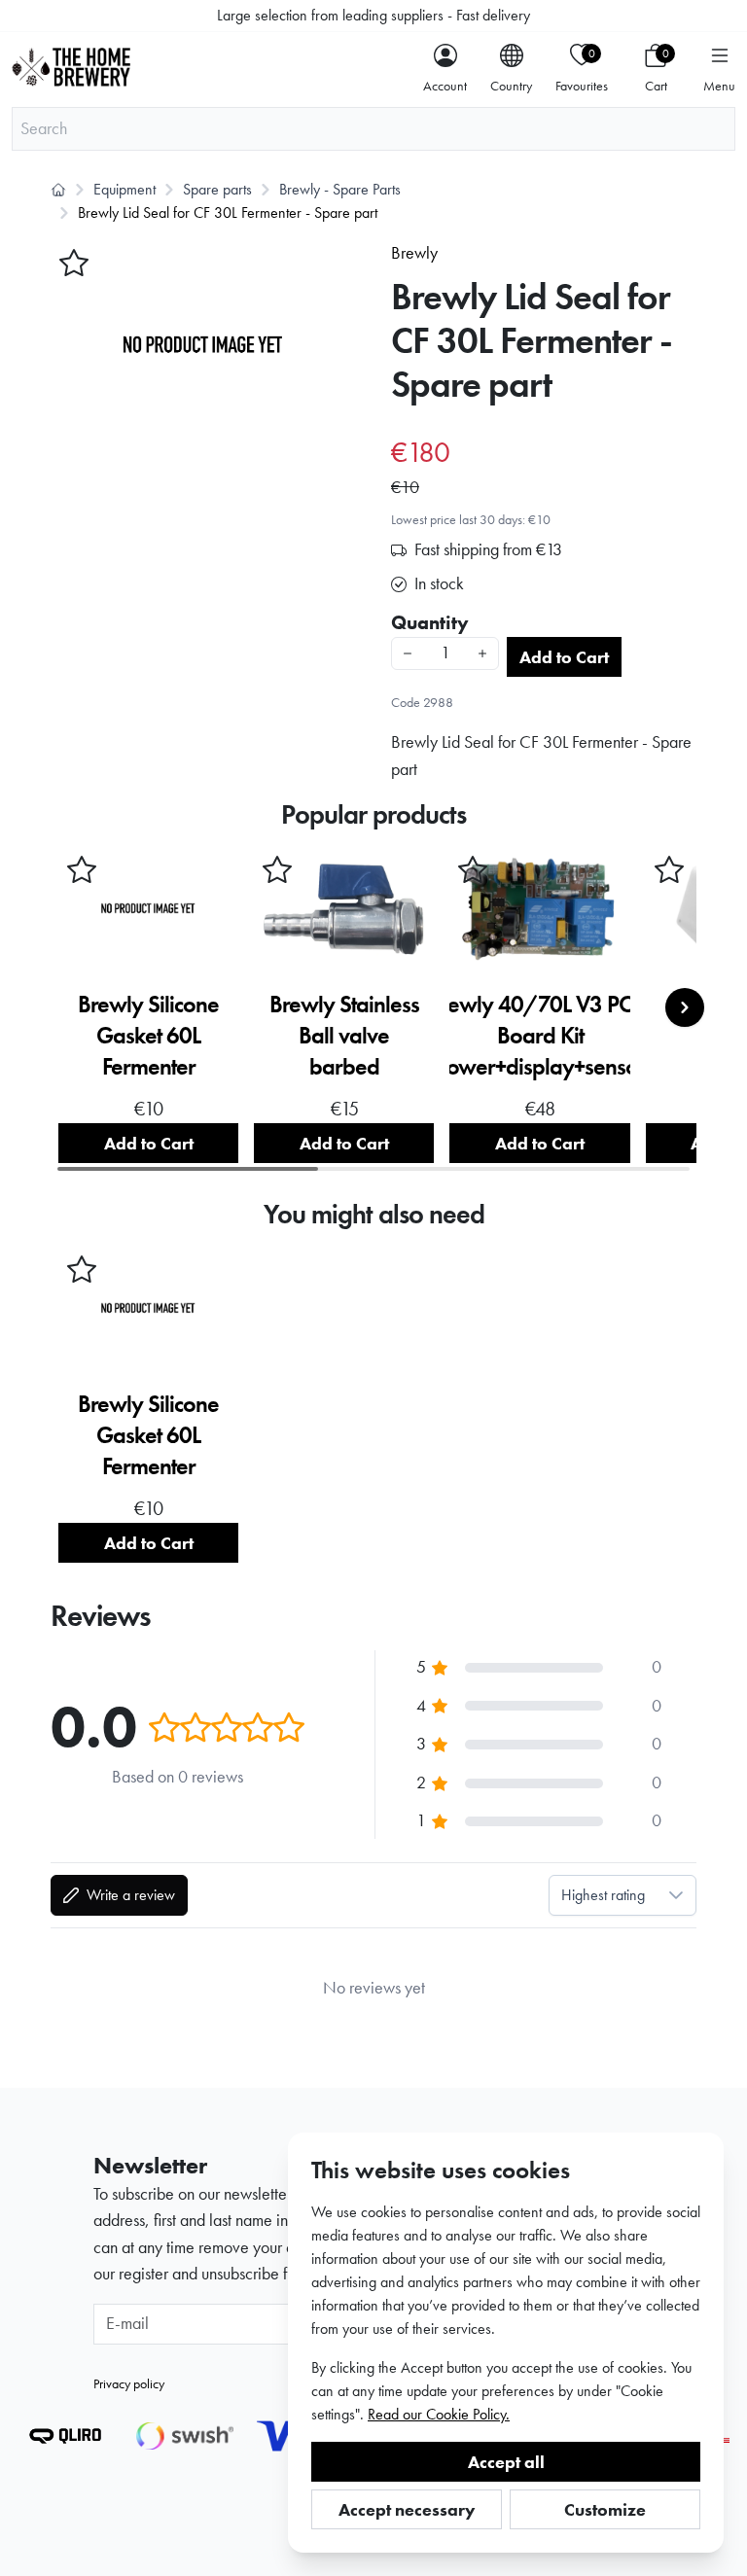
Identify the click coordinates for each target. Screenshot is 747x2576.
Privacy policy (129, 2383)
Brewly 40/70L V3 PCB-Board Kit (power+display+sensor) (540, 1035)
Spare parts (217, 189)
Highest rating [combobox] (603, 1895)
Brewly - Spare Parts (340, 189)
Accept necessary (407, 2509)
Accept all (506, 2462)
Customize (605, 2509)
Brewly (414, 253)
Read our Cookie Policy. (439, 2414)
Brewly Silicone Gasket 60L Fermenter (148, 1035)
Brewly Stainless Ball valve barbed (344, 1035)
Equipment (124, 189)
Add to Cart (564, 657)
